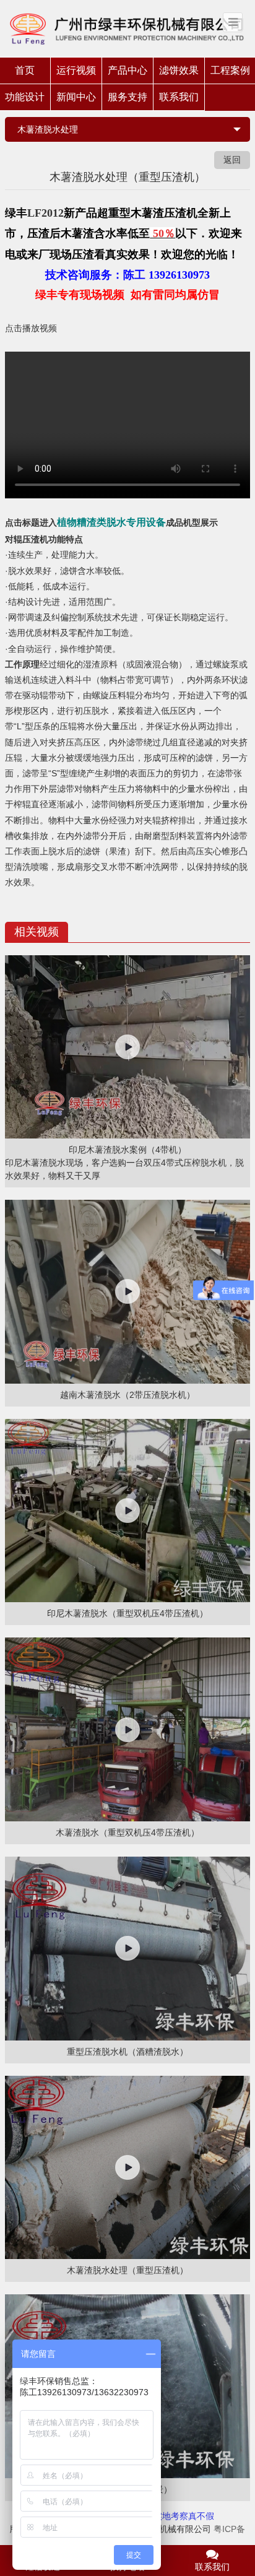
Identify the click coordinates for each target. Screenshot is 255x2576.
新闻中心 (76, 97)
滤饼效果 (179, 70)
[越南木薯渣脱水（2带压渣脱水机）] (127, 1292)
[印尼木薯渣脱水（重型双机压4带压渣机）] (127, 1511)
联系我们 (179, 97)
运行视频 (76, 70)
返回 (232, 160)
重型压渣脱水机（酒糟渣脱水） (127, 2052)
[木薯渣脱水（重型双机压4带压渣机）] (127, 1729)
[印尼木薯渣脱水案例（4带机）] (127, 1047)
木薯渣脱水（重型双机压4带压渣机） (127, 1832)
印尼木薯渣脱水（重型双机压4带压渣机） (127, 1613)
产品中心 (127, 70)
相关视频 (37, 932)
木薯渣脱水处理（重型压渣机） (127, 2270)
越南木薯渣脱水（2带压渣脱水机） (127, 1395)
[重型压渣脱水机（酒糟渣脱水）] (127, 1949)
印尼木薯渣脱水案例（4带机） (127, 1150)
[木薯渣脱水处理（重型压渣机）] (127, 2168)
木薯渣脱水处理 (48, 129)
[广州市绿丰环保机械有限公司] (127, 28)
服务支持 (127, 97)
